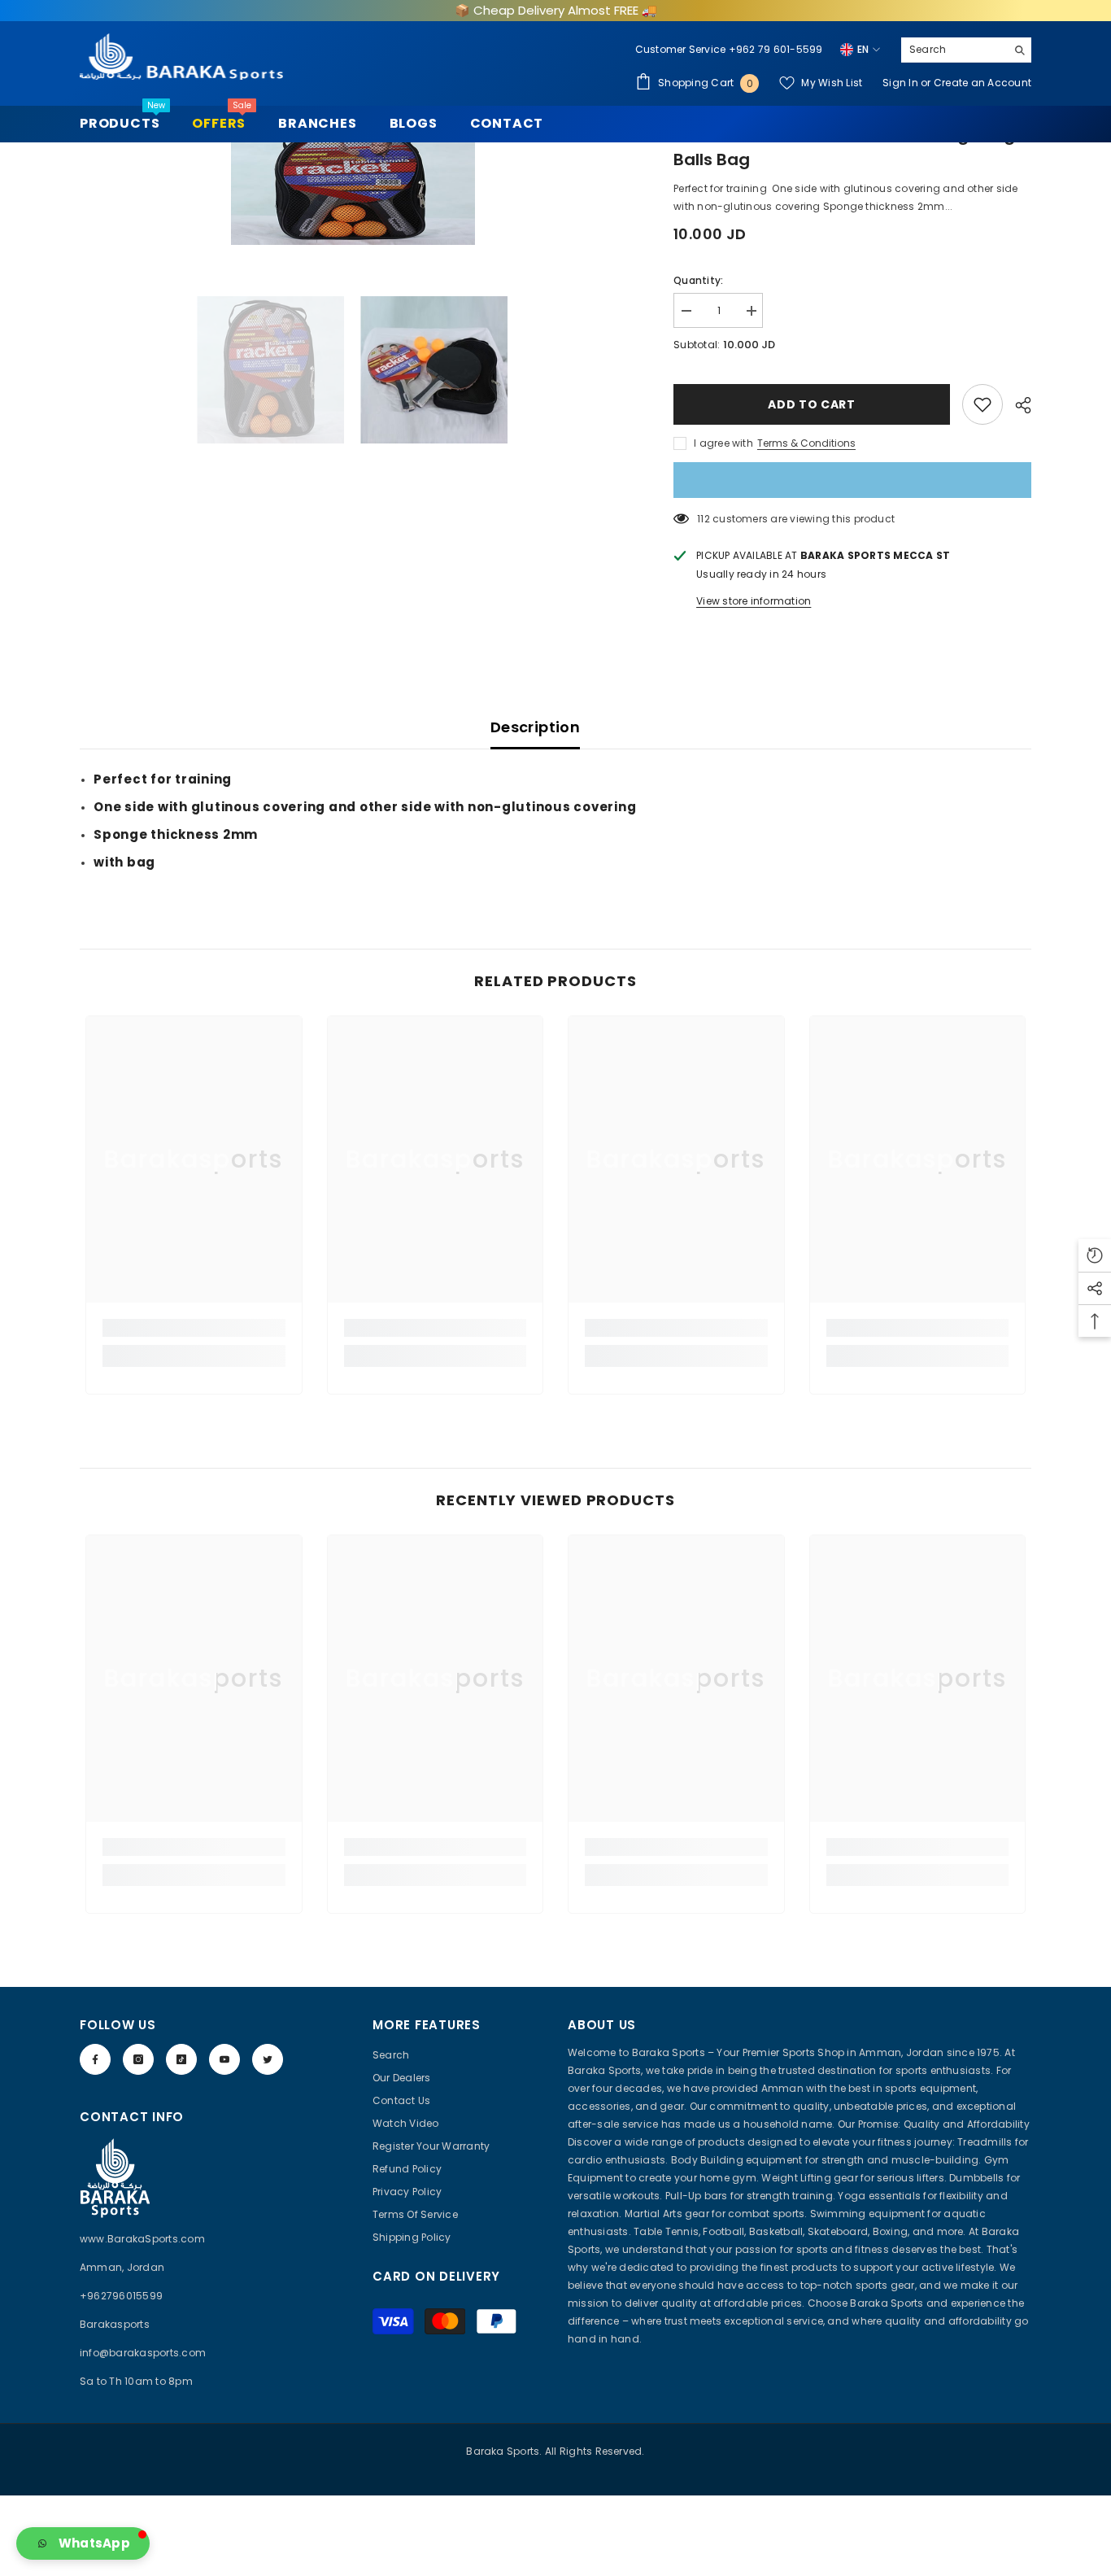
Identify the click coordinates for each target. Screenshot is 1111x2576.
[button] (83, 2543)
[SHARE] (1017, 405)
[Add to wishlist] (982, 404)
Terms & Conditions (806, 443)
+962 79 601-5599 (776, 49)
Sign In (902, 83)
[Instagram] (138, 2059)
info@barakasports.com (143, 2353)
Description (535, 727)
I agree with (723, 443)
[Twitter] (268, 2059)
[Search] (966, 50)
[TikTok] (181, 2059)
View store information (754, 601)
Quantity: (698, 280)
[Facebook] (95, 2059)
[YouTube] (224, 2059)
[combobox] (954, 50)
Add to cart (812, 404)
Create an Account (982, 83)
